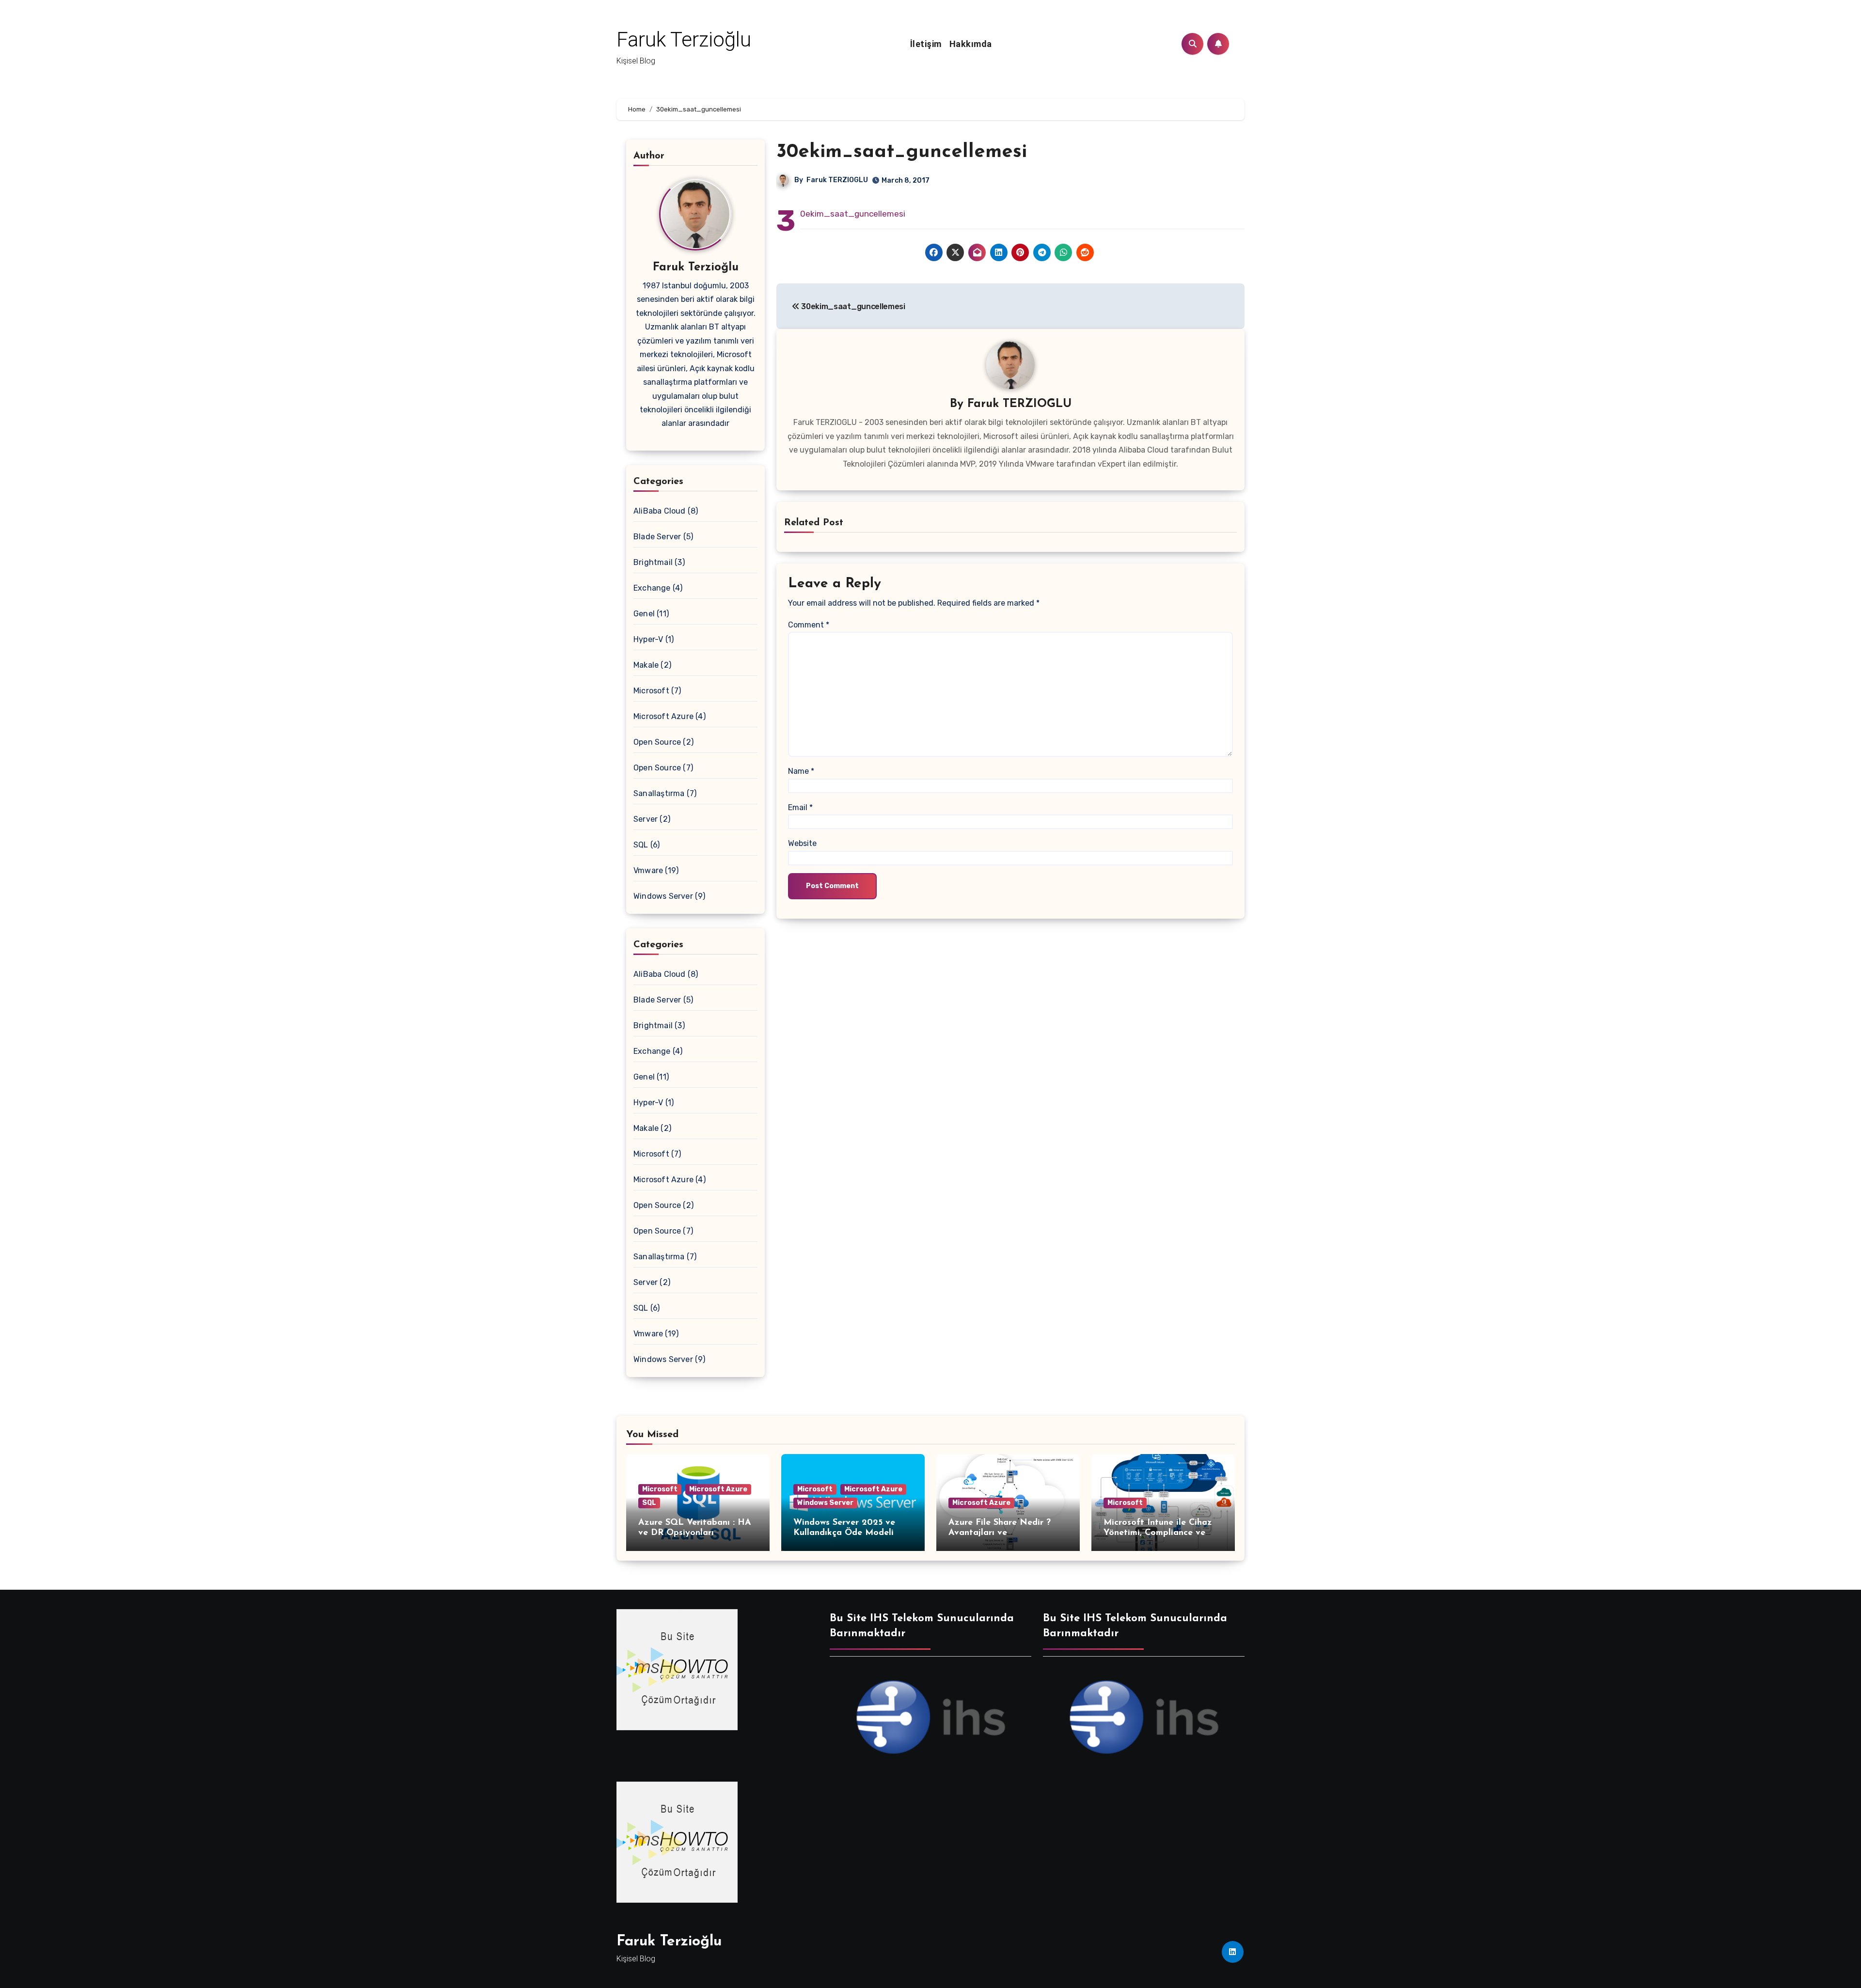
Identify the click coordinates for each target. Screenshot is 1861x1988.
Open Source (657, 742)
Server (646, 819)
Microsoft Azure (663, 716)
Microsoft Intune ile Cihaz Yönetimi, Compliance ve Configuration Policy (1158, 1533)
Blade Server (657, 537)
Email (800, 807)
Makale (646, 665)
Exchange (652, 588)
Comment (809, 625)
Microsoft (651, 691)
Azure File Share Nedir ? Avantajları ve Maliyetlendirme (1000, 1533)
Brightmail (653, 562)
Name (801, 771)
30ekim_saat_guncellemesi (902, 152)
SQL (641, 845)
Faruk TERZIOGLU (837, 180)
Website (802, 843)
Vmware (648, 870)
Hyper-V (648, 639)
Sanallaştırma (659, 793)
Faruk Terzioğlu (684, 39)
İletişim (926, 44)
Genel (644, 614)
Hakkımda (971, 44)
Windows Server (663, 896)
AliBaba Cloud (660, 511)
